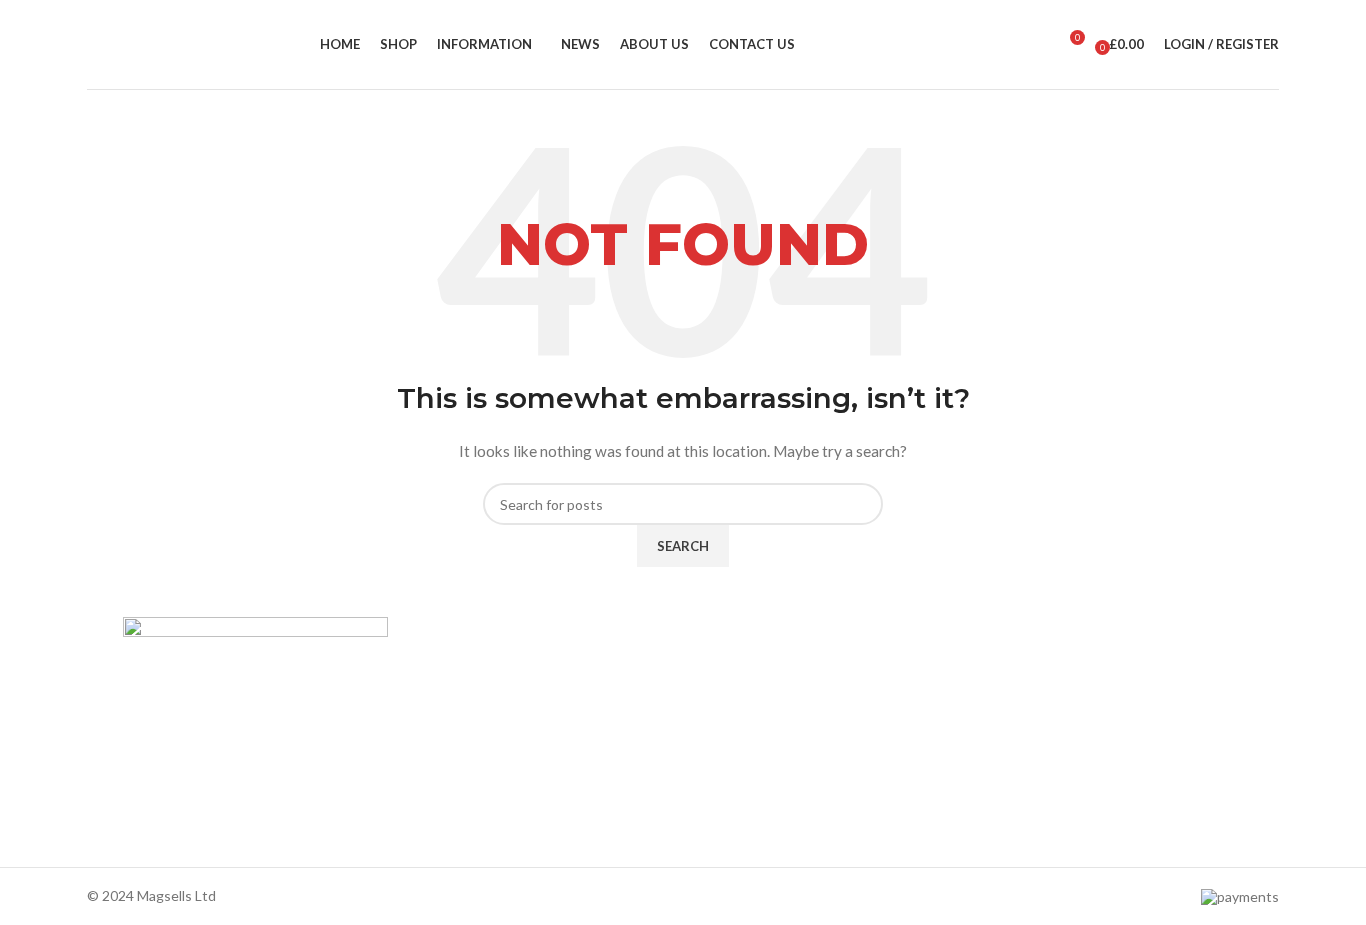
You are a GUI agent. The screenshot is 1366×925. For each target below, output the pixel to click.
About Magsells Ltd (469, 667)
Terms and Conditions (477, 804)
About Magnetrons (753, 736)
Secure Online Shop (470, 736)
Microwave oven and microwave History (816, 702)
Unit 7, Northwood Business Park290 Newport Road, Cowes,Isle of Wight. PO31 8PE (1081, 797)
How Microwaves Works (768, 667)
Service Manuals (743, 804)
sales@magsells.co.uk (1084, 732)
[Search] (1034, 45)
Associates (443, 702)
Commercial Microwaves (768, 770)
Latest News (448, 770)
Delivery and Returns (473, 838)
